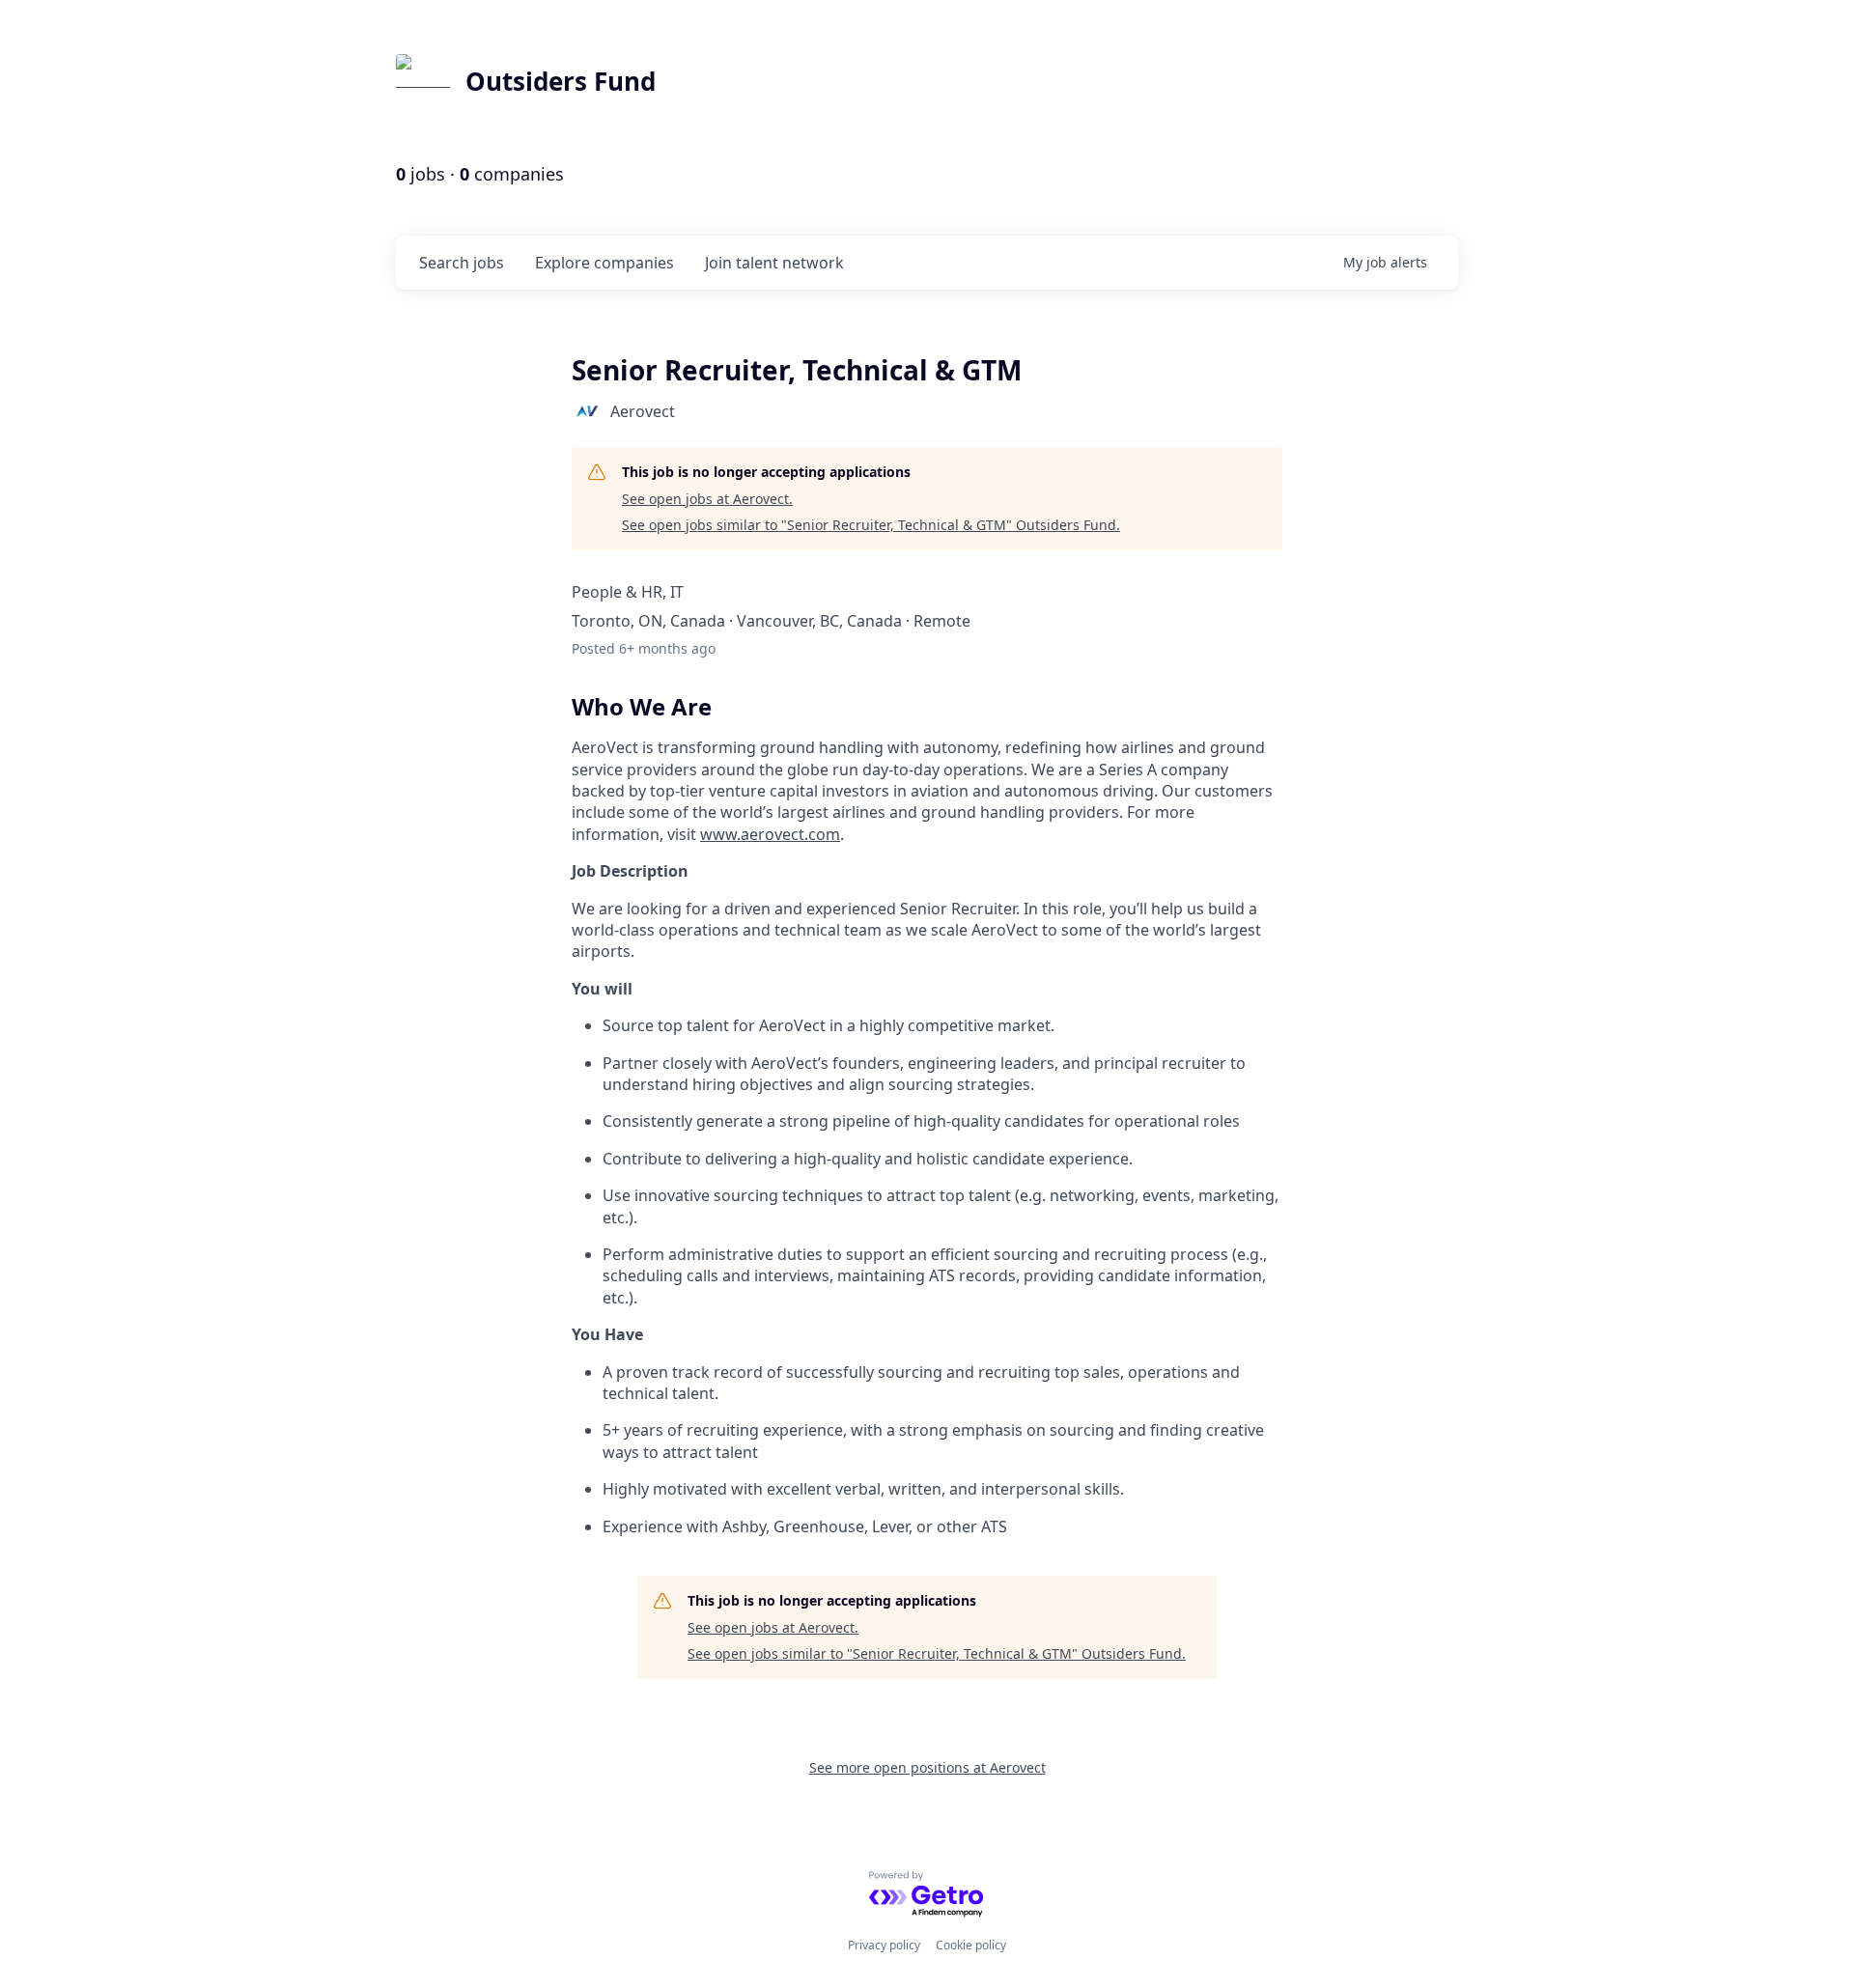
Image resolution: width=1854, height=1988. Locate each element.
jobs (462, 263)
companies (604, 263)
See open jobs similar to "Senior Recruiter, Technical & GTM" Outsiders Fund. (871, 525)
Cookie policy (971, 1945)
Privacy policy (884, 1945)
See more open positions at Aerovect (927, 1767)
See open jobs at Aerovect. (707, 499)
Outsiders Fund (561, 81)
